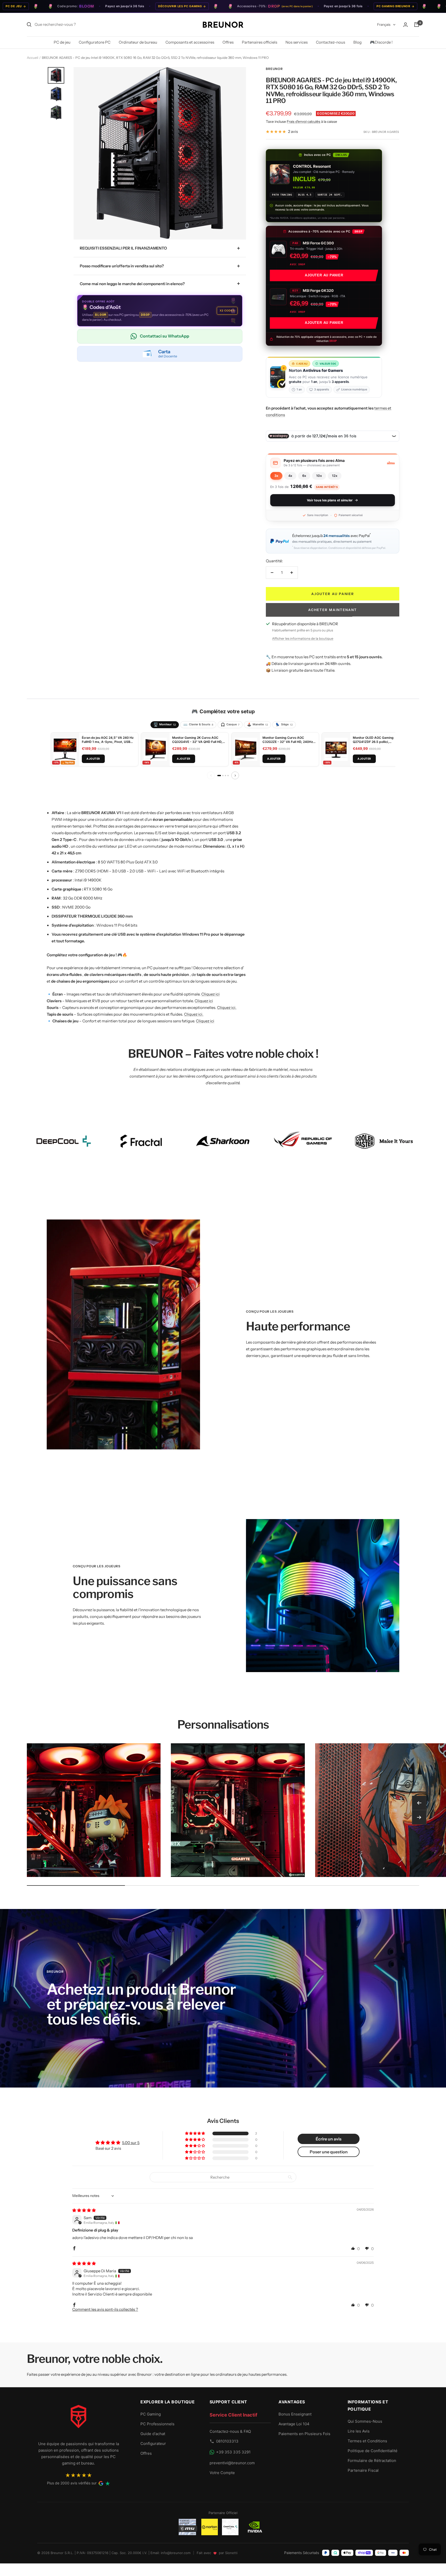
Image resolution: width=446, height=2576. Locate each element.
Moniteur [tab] (165, 725)
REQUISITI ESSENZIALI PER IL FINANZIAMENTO (123, 248)
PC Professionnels (157, 2424)
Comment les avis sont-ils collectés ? (105, 2309)
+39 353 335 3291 (233, 2452)
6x (304, 476)
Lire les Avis (359, 2431)
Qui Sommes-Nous (365, 2421)
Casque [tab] (230, 725)
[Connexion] (405, 25)
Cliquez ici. (227, 1008)
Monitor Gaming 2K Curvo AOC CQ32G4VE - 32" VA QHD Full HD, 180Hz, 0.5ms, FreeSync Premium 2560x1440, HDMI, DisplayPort (198, 744)
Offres (228, 42)
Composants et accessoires (190, 42)
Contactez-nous (330, 42)
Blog (357, 42)
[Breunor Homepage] (78, 2419)
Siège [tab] (284, 725)
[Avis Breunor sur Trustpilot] (108, 2483)
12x (335, 476)
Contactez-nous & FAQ (230, 2431)
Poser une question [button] (329, 2152)
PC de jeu (62, 42)
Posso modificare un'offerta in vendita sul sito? (122, 266)
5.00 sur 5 (131, 2143)
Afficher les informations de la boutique (303, 638)
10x (319, 476)
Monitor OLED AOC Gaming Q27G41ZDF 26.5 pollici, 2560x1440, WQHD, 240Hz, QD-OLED (377, 744)
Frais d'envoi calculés (304, 122)
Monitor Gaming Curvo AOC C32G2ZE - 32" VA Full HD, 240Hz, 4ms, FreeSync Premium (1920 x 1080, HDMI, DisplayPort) (288, 744)
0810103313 (227, 2441)
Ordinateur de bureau (138, 42)
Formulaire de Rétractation (372, 2461)
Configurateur (153, 2443)
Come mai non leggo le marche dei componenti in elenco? (132, 284)
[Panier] (417, 25)
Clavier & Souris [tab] (198, 725)
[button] (332, 463)
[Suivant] (235, 775)
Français (384, 25)
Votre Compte (222, 2473)
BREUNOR (274, 69)
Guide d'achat (153, 2434)
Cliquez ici (210, 994)
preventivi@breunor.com (232, 2463)
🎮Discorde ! (381, 42)
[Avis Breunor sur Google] (101, 2483)
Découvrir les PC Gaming (105, 6)
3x (276, 476)
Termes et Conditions (367, 2441)
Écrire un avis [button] (329, 2139)
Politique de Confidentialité (373, 2451)
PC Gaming (151, 2414)
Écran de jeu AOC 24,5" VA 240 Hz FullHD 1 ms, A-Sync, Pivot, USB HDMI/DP (108, 742)
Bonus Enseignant (295, 2414)
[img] (84, 2210)
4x (290, 476)
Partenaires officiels (260, 42)
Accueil (33, 58)
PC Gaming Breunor (318, 6)
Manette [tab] (257, 725)
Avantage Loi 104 (294, 2424)
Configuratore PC (95, 42)
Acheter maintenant (333, 610)
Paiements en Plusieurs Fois (304, 2434)
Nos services (297, 42)
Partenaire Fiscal (363, 2470)
